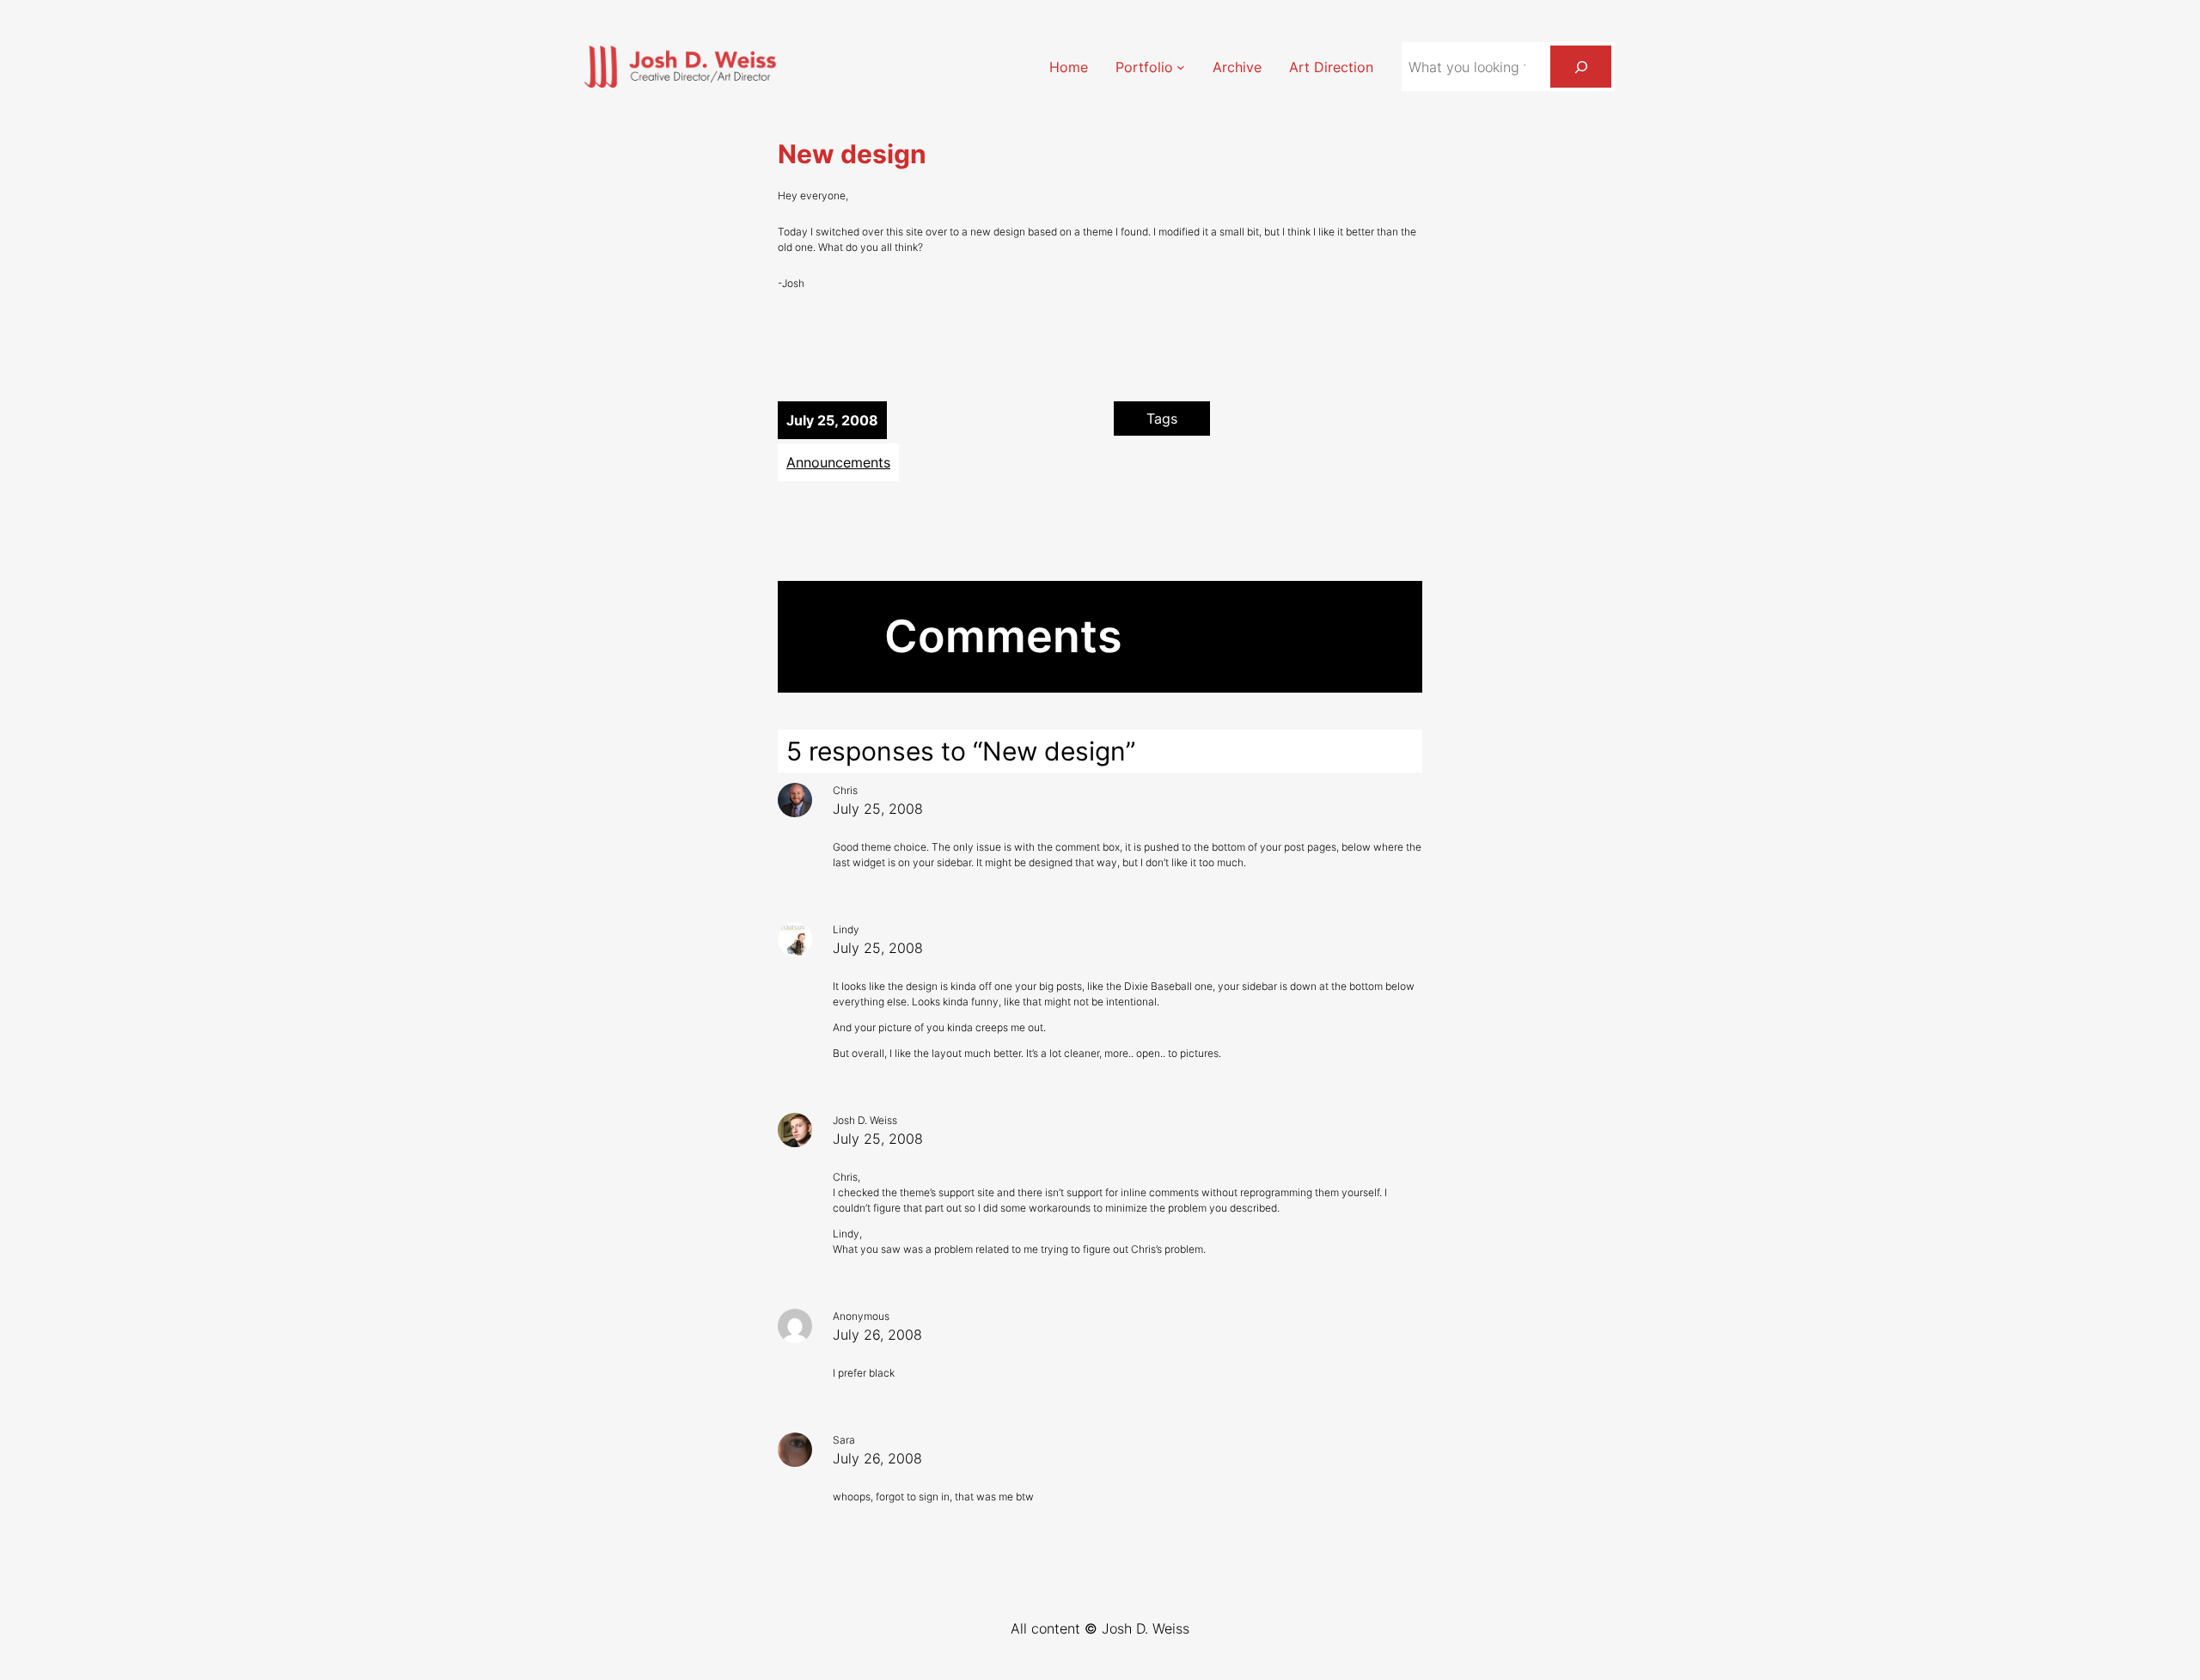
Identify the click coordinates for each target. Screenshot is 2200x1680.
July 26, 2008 (877, 1335)
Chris (845, 790)
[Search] (1581, 67)
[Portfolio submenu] (1181, 67)
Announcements (838, 462)
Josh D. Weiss (865, 1120)
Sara (844, 1440)
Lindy (846, 929)
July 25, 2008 (878, 809)
